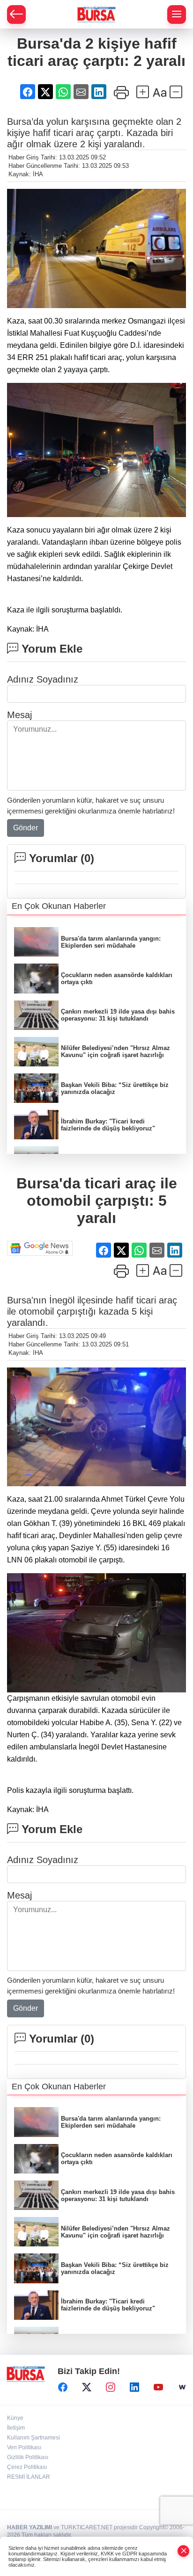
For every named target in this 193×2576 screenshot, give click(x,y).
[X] (87, 2387)
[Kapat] (184, 2551)
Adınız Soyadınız (43, 679)
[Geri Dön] (16, 14)
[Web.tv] (182, 2387)
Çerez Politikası (27, 2467)
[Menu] (177, 14)
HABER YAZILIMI (30, 2527)
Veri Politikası (24, 2447)
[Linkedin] (134, 2387)
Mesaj (19, 715)
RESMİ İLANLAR (29, 2477)
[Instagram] (111, 2387)
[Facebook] (63, 2387)
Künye (15, 2418)
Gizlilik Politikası (28, 2457)
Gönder (26, 828)
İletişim (16, 2428)
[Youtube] (158, 2387)
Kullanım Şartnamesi (33, 2438)
